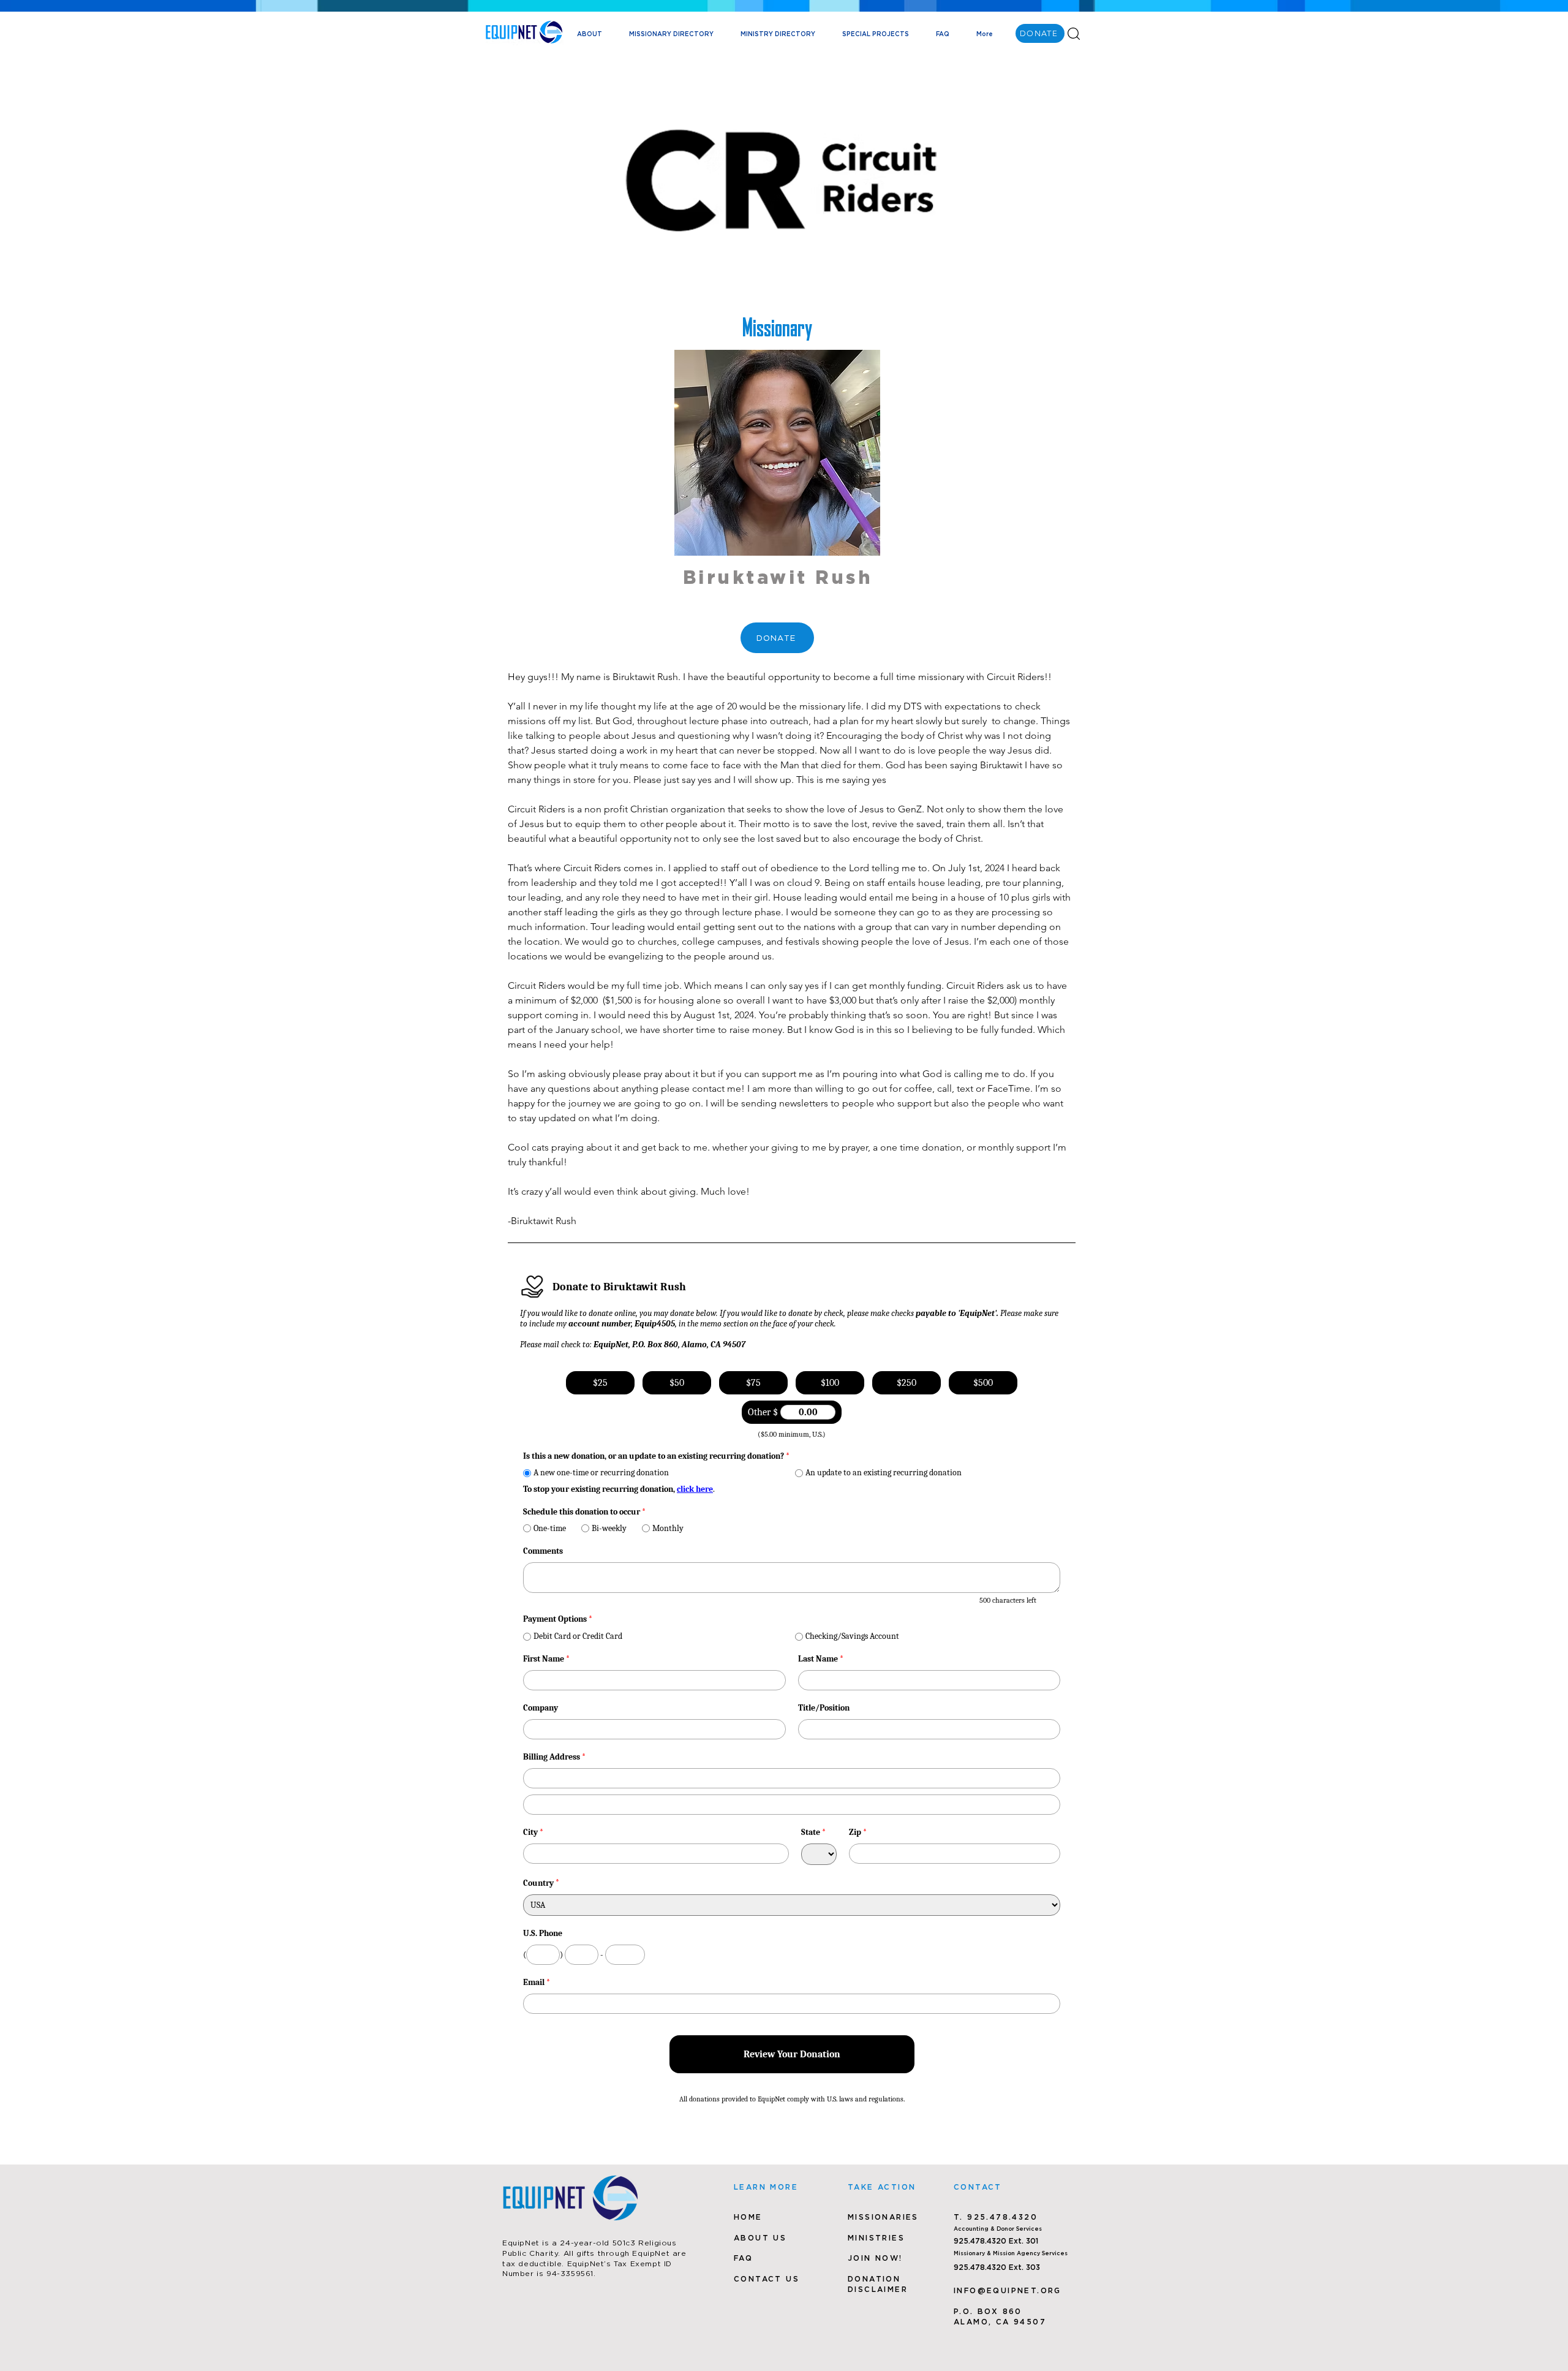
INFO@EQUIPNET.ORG (1008, 2290)
